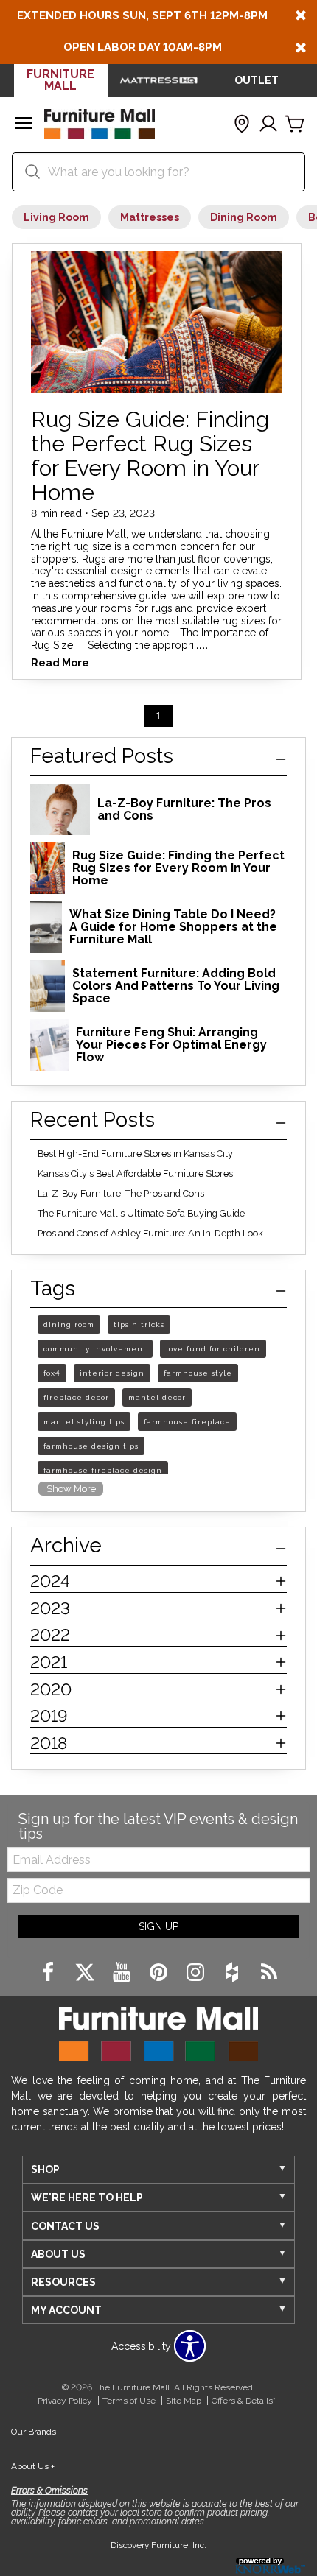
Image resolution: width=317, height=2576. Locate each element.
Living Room (56, 217)
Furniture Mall (60, 80)
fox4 (52, 1373)
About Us (33, 2466)
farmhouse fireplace (187, 1422)
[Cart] (295, 124)
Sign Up (158, 1926)
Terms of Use (129, 2401)
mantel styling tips (84, 1422)
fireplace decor (76, 1397)
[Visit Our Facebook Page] (49, 1973)
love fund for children (213, 1349)
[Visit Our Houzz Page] (234, 1973)
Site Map (184, 2401)
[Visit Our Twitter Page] (86, 1973)
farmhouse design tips (91, 1446)
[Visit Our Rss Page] (269, 1973)
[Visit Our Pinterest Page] (160, 1973)
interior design (112, 1373)
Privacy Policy (65, 2401)
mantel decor (157, 1397)
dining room (69, 1324)
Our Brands (36, 2432)
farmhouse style (198, 1373)
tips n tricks (139, 1324)
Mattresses (150, 217)
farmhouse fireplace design (103, 1470)
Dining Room (244, 217)
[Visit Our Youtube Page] (123, 1973)
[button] (24, 124)
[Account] (268, 124)
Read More (60, 663)
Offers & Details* (244, 2401)
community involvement (95, 1349)
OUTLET (257, 80)
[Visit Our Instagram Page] (197, 1973)
